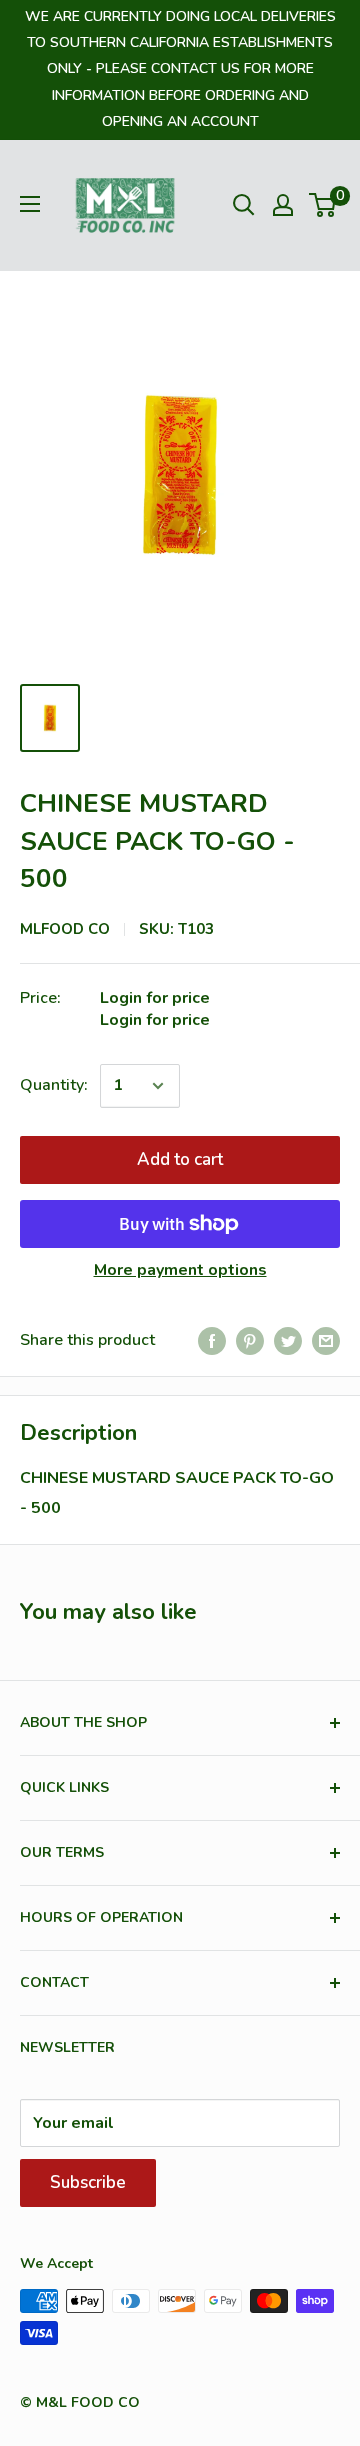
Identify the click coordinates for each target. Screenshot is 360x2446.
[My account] (283, 205)
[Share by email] (326, 1341)
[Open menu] (30, 204)
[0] (323, 205)
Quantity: (54, 1085)
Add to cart (180, 1159)
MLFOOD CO (65, 929)
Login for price (155, 998)
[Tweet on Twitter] (288, 1341)
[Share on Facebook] (212, 1341)
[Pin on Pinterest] (250, 1341)
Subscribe (88, 2182)
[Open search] (244, 205)
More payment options (180, 1270)
